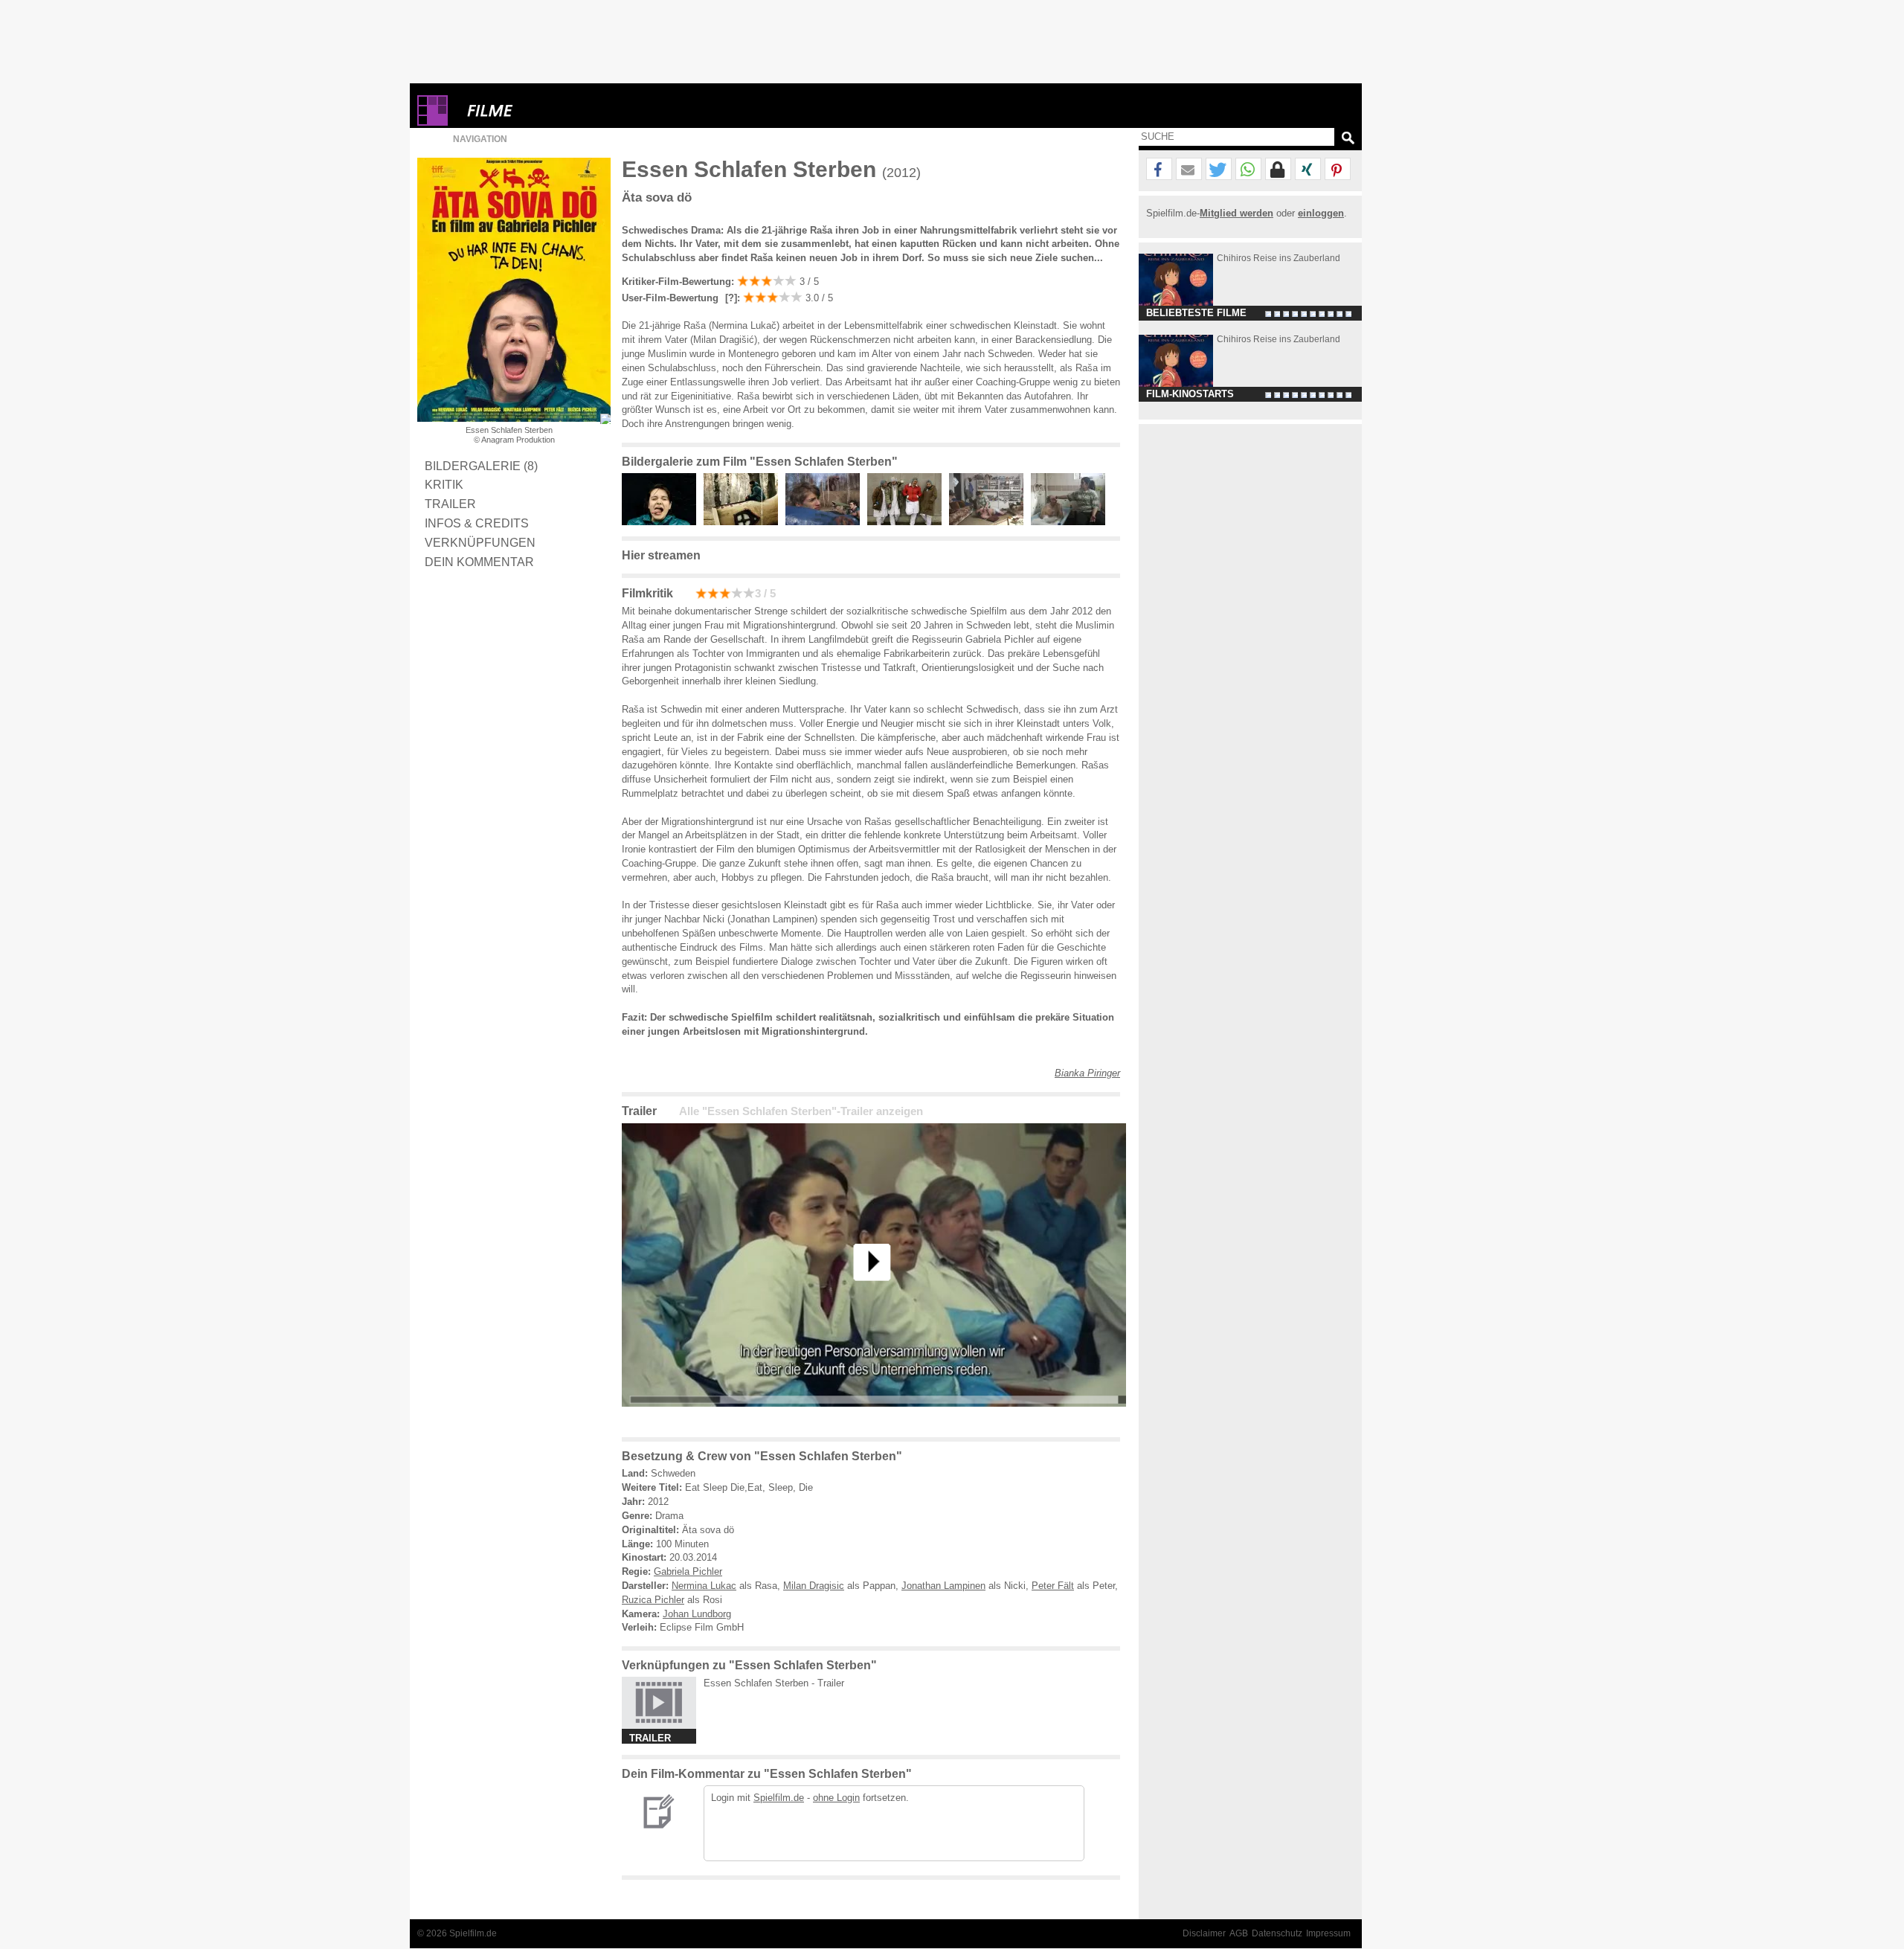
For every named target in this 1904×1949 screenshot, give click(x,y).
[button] (1159, 170)
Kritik (444, 484)
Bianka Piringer (1087, 1073)
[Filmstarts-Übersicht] (544, 110)
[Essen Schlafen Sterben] (874, 1418)
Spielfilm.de (779, 1798)
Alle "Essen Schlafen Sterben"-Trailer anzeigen (801, 1111)
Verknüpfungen (480, 542)
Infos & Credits (477, 523)
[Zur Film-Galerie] (663, 522)
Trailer (450, 504)
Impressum (1328, 1933)
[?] (730, 298)
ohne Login (836, 1798)
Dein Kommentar (479, 562)
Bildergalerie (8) (481, 466)
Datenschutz (1277, 1933)
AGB (1239, 1933)
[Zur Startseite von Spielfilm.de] (432, 122)
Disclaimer (1204, 1933)
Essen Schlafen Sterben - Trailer (774, 1683)
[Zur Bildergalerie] (605, 419)
